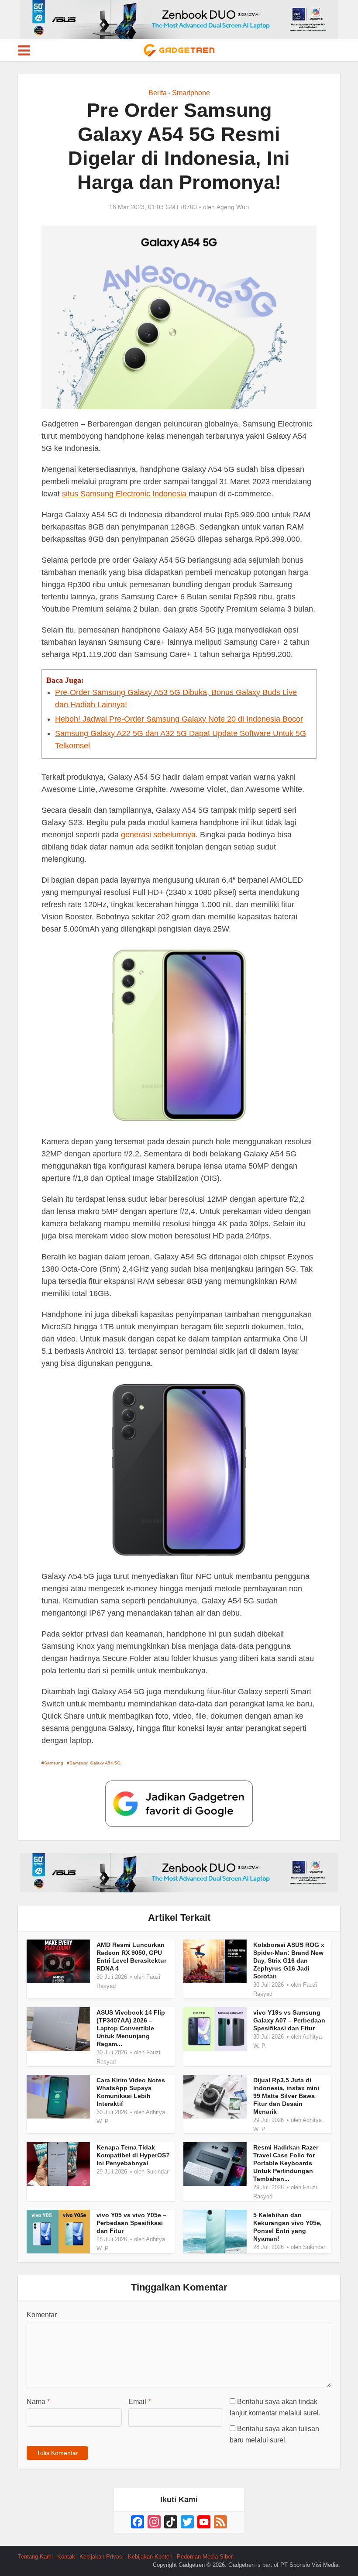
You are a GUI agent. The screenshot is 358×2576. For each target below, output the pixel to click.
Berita (158, 93)
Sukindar (157, 2172)
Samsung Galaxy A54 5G (95, 1763)
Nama (38, 2402)
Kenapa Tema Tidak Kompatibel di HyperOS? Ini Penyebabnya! (133, 2155)
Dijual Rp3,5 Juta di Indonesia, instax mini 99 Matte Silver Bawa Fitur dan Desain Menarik (286, 2096)
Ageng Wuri (233, 207)
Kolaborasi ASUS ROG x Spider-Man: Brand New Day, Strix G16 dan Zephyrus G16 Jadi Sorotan (289, 1960)
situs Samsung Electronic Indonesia (124, 494)
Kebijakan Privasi (102, 2557)
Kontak (66, 2557)
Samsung (54, 1763)
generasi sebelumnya (157, 835)
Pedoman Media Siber (205, 2557)
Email (139, 2402)
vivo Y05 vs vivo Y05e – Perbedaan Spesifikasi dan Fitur (131, 2223)
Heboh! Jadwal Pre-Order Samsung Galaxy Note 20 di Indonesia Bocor (179, 719)
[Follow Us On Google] (179, 1803)
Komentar (42, 2315)
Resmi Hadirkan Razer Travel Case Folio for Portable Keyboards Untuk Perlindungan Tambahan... (286, 2163)
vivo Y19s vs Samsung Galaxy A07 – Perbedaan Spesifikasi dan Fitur (289, 2020)
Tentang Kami (35, 2557)
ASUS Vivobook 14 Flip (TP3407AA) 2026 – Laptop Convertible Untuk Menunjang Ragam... (131, 2028)
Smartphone (191, 93)
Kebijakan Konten (150, 2557)
